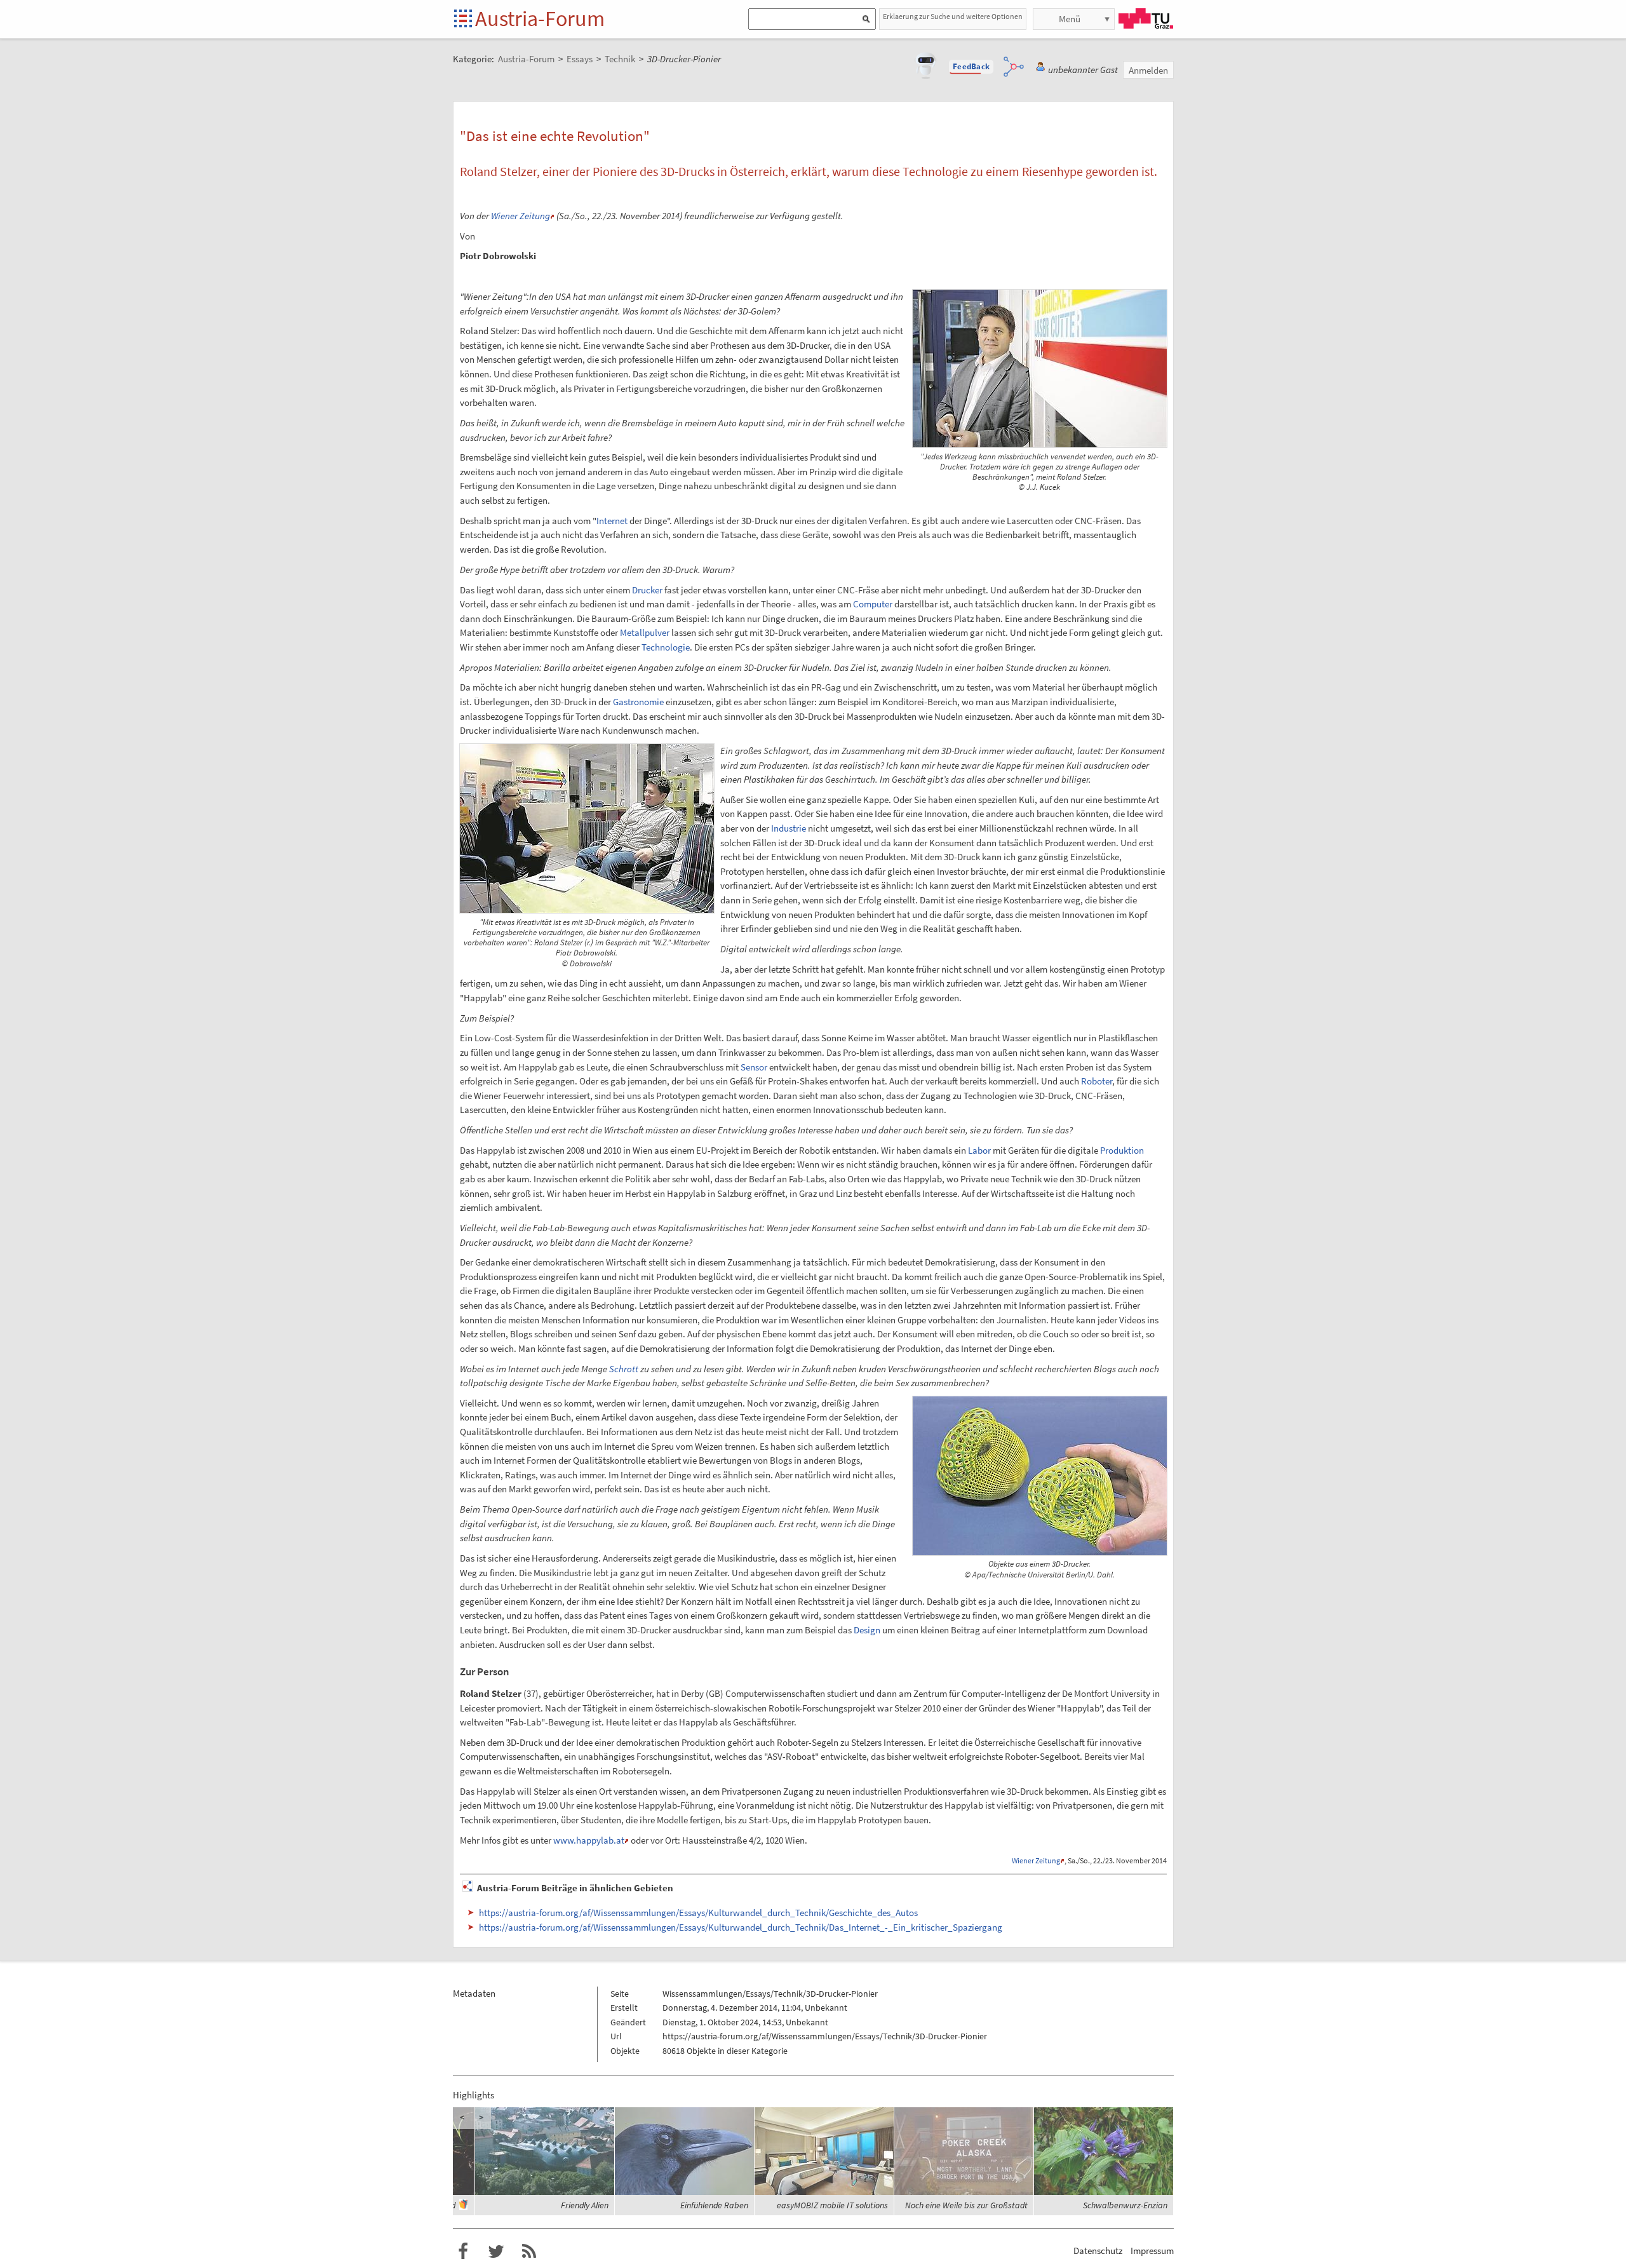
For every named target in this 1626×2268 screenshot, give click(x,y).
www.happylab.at (589, 1840)
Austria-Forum (540, 18)
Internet (612, 521)
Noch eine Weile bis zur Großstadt (966, 2205)
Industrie (789, 828)
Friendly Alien (585, 2205)
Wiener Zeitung (521, 216)
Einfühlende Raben (714, 2205)
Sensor (754, 1067)
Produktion (1122, 1150)
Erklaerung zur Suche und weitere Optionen (953, 16)
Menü (1070, 19)
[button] (971, 67)
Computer (873, 604)
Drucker (647, 590)
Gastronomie (638, 702)
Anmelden (1148, 70)
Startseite (464, 19)
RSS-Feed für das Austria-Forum (529, 2251)
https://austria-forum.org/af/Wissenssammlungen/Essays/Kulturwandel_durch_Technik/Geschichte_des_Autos (698, 1913)
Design (867, 1630)
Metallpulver (645, 632)
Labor (979, 1150)
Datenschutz (1098, 2251)
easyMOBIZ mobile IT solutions (832, 2205)
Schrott (624, 1369)
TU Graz (1146, 18)
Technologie (666, 647)
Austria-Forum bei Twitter (496, 2251)
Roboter (1097, 1081)
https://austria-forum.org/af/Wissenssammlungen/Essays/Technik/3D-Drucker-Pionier (825, 2036)
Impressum (1152, 2251)
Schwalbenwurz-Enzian (1125, 2205)
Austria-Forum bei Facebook (463, 2251)
